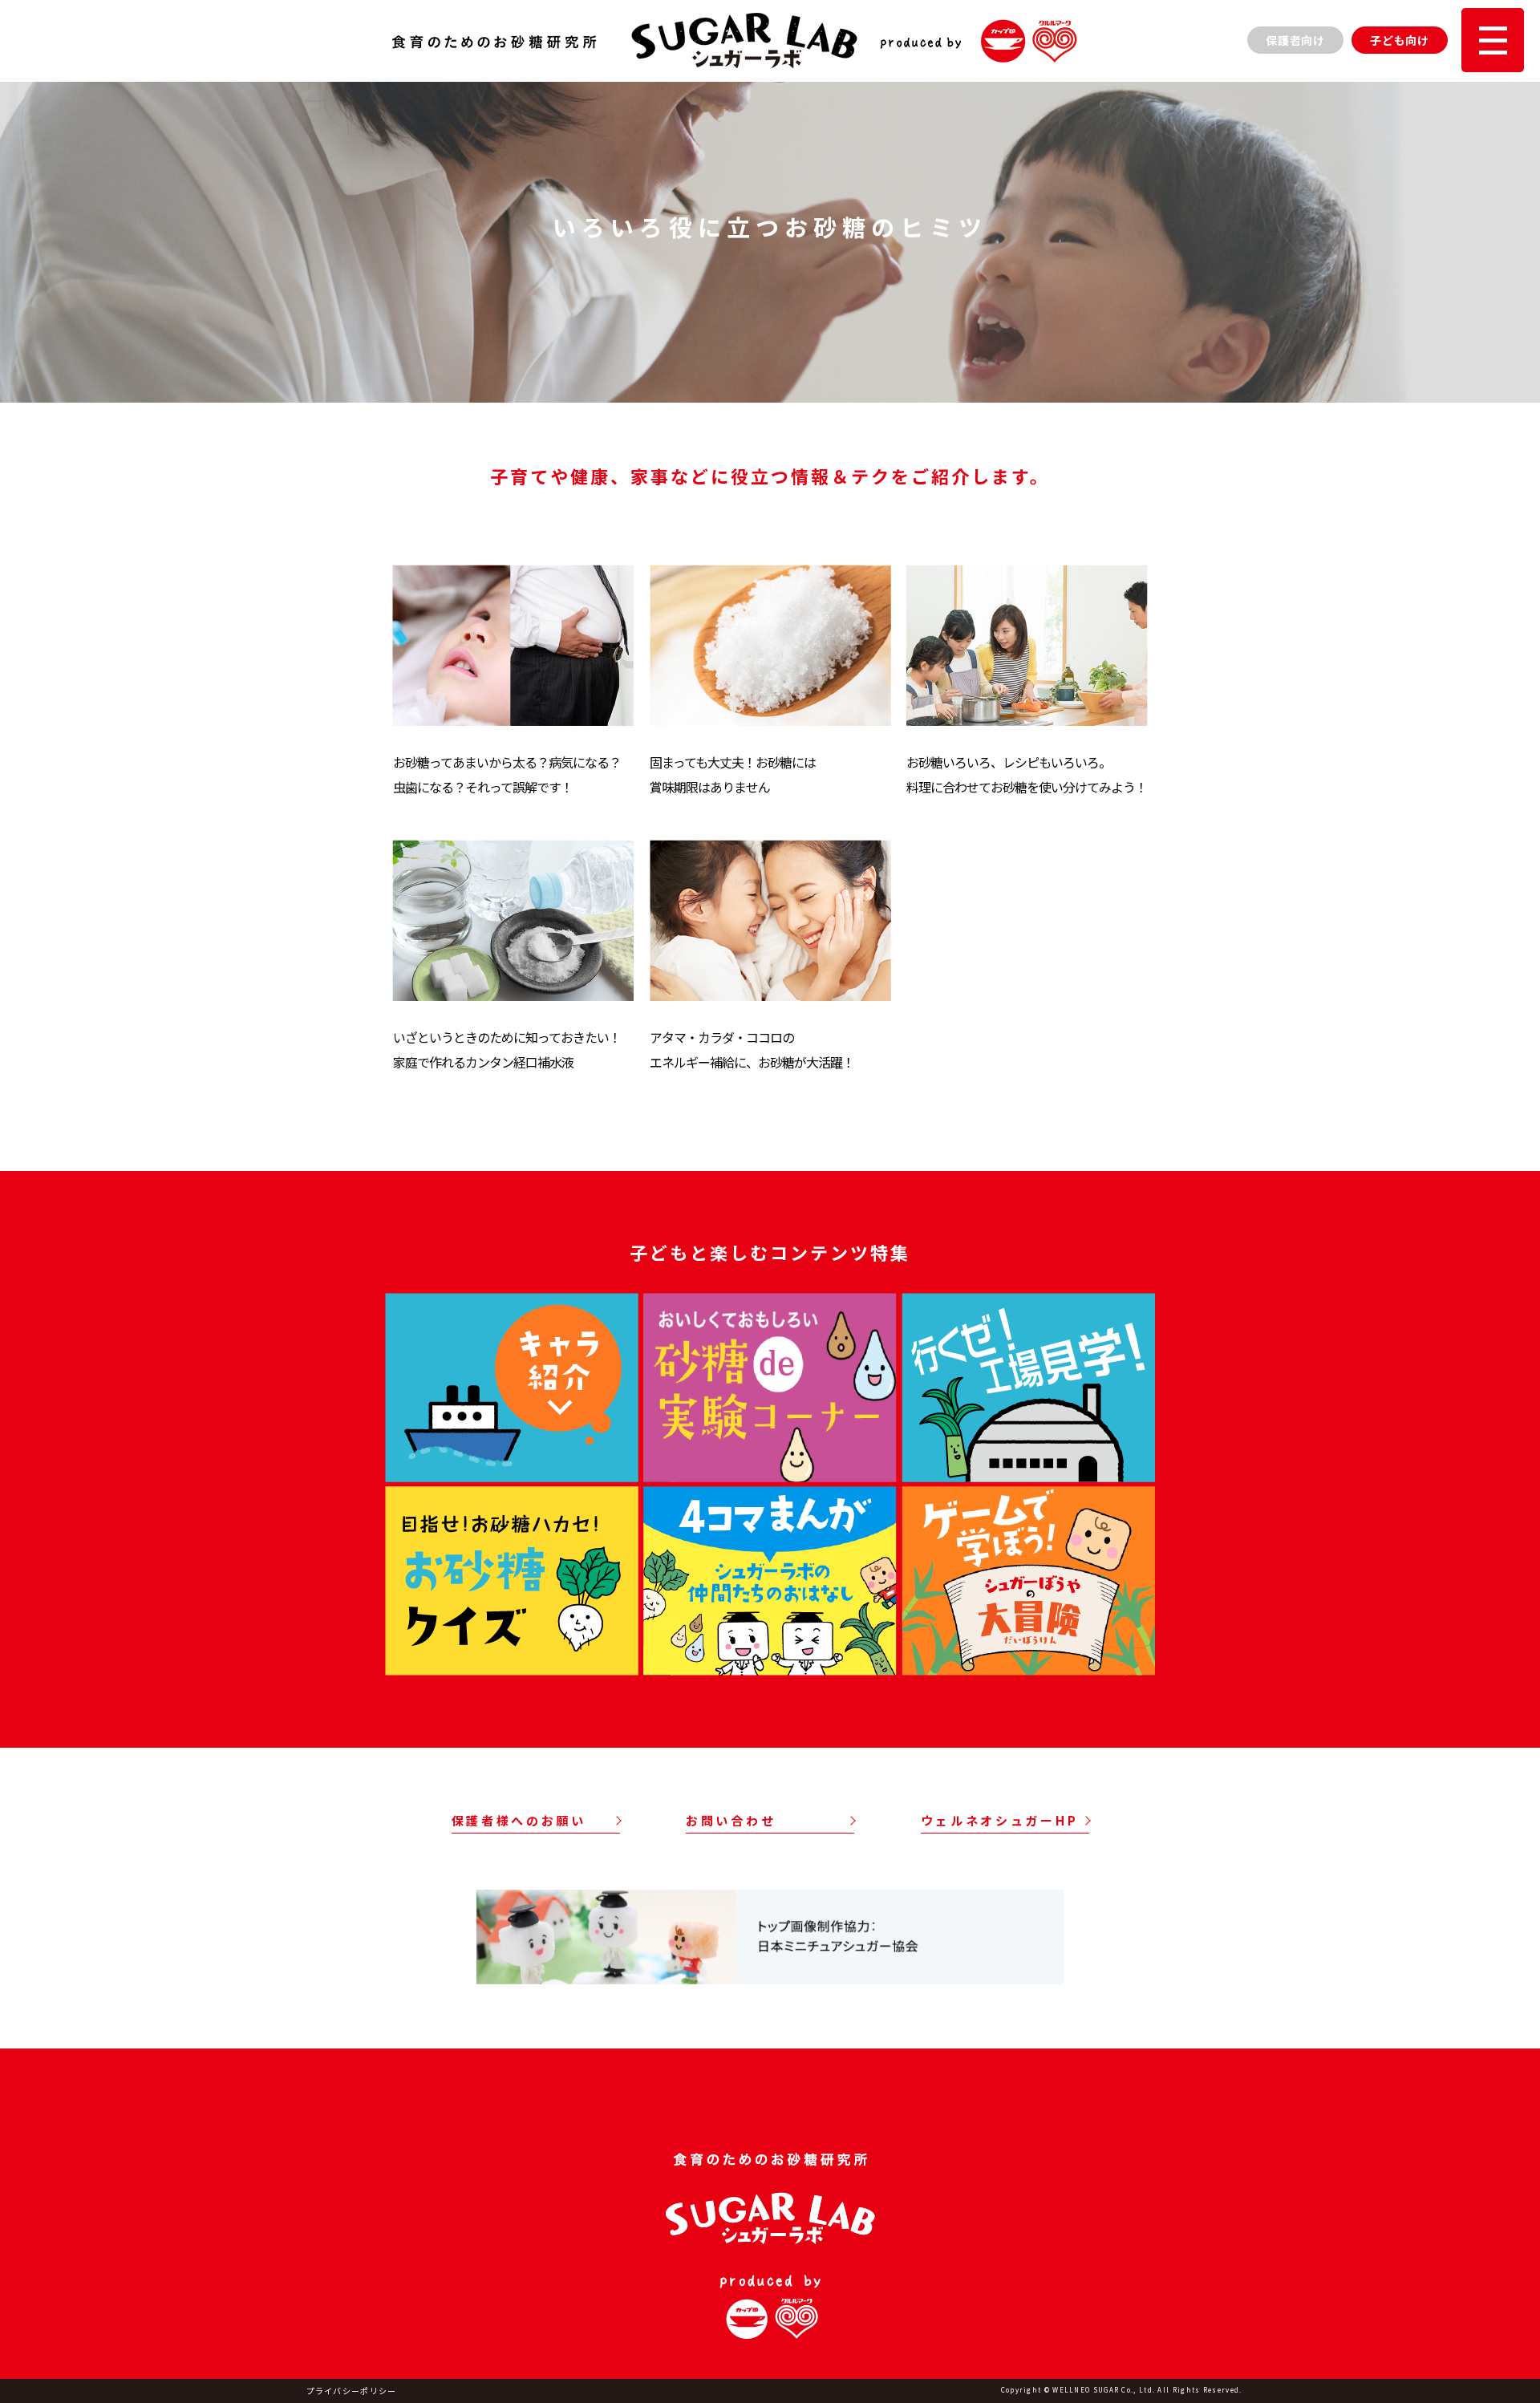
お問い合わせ (731, 1820)
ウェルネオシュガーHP (1000, 1820)
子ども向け (1400, 40)
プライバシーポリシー (352, 2391)
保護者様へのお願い (519, 1820)
